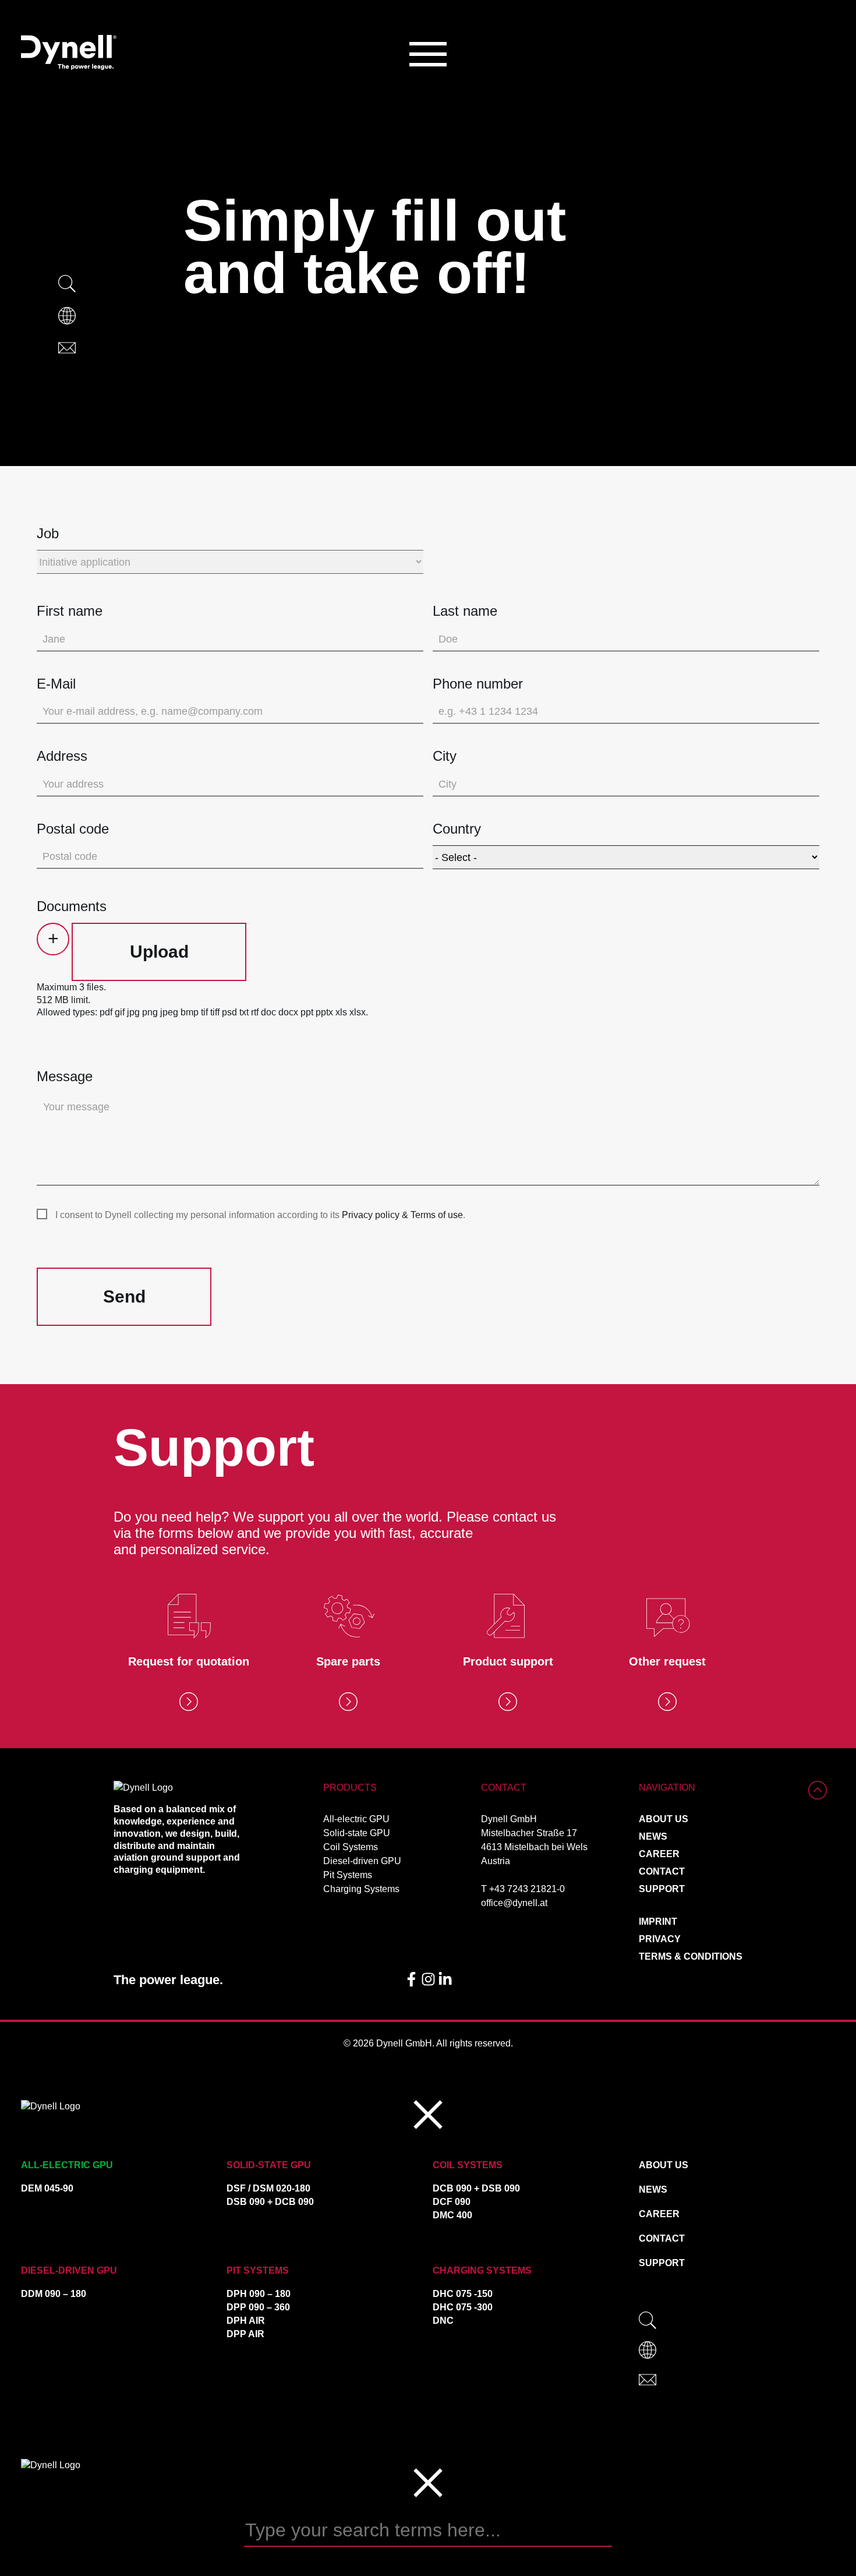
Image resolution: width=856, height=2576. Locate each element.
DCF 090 (452, 2202)
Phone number (478, 684)
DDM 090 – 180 (54, 2294)
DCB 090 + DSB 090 (476, 2188)
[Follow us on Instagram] (429, 1983)
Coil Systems (351, 1847)
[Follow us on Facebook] (413, 1983)
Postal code (73, 829)
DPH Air (246, 2321)
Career (659, 1854)
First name (70, 611)
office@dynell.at (514, 1903)
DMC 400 (452, 2215)
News (653, 1836)
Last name (465, 611)
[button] (428, 54)
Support (662, 1889)
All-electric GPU (356, 1819)
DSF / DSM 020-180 (268, 2188)
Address (62, 756)
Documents (72, 906)
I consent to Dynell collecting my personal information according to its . (260, 1215)
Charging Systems (361, 1889)
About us (664, 1819)
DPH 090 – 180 (259, 2294)
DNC (443, 2321)
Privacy (660, 1939)
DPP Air (245, 2334)
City (445, 756)
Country (457, 829)
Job (48, 533)
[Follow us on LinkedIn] (445, 1983)
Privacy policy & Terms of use (402, 1215)
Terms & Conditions (691, 1956)
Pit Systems (348, 1875)
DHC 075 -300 (463, 2307)
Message (65, 1076)
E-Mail (56, 684)
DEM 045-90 (47, 2188)
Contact (662, 1871)
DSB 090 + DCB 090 (270, 2202)
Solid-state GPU (357, 1833)
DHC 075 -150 (463, 2294)
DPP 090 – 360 (258, 2307)
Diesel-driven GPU (362, 1861)
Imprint (658, 1922)
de (92, 316)
